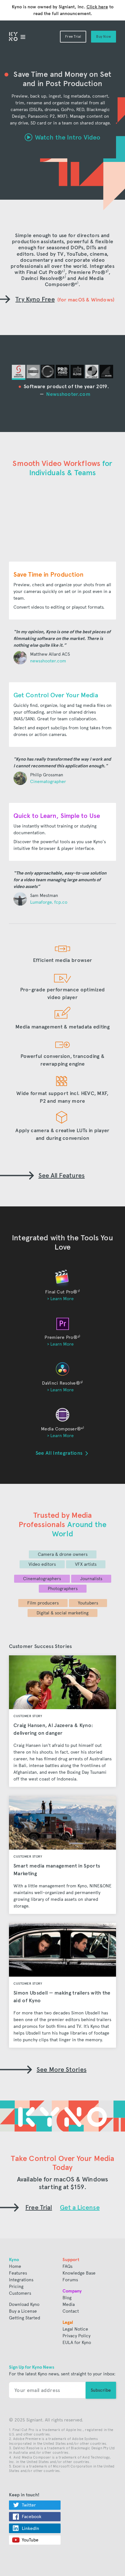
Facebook (32, 2517)
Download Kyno (24, 2304)
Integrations (21, 2280)
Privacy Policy (76, 2336)
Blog (67, 2298)
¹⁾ (63, 272)
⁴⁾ (77, 284)
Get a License (80, 2207)
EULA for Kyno (77, 2343)
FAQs (67, 2266)
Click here (97, 7)
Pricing (16, 2287)
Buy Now (104, 37)
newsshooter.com (48, 661)
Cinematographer (48, 782)
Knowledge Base (79, 2273)
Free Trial (73, 37)
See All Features (62, 1175)
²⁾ (107, 272)
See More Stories (62, 2069)
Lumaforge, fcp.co (49, 902)
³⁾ (64, 278)
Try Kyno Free (35, 299)
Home (15, 2266)
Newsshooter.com (68, 394)
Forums (70, 2280)
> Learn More (60, 1299)
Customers (20, 2293)
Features (18, 2273)
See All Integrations (60, 1453)
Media (69, 2304)
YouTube (30, 2540)
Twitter (29, 2505)
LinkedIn (30, 2528)
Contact (71, 2311)
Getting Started (25, 2318)
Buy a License (23, 2311)
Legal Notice (75, 2329)
